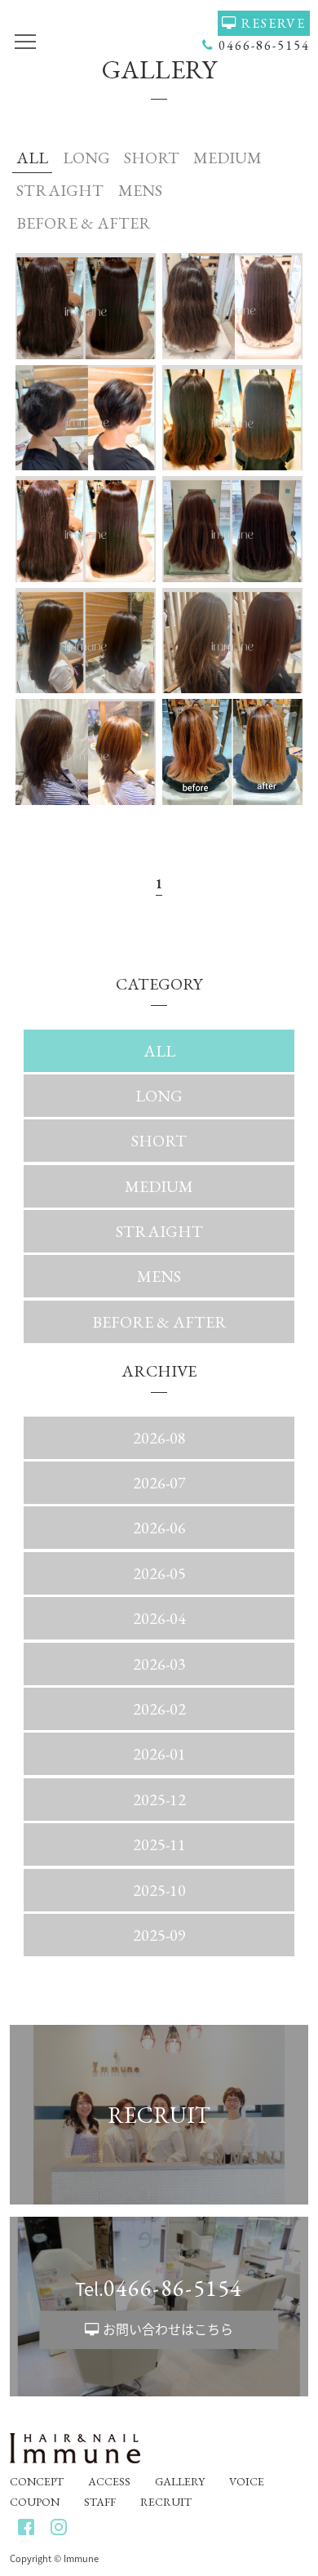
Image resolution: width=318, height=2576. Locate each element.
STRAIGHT (60, 190)
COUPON (35, 2502)
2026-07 (159, 1483)
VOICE (247, 2481)
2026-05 (159, 1573)
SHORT (152, 158)
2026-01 (159, 1754)
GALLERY (180, 2481)
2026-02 (159, 1709)
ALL (32, 158)
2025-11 (159, 1844)
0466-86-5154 (264, 45)
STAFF (100, 2502)
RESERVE (274, 23)
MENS (140, 190)
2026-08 (159, 1438)
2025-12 (159, 1800)
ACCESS (109, 2481)
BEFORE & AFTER (84, 223)
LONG (86, 158)
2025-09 (159, 1935)
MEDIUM (227, 158)
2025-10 (159, 1890)
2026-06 (159, 1528)
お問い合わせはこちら (168, 2329)
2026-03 (159, 1664)
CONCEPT (37, 2481)
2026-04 (159, 1618)
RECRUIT (166, 2502)
